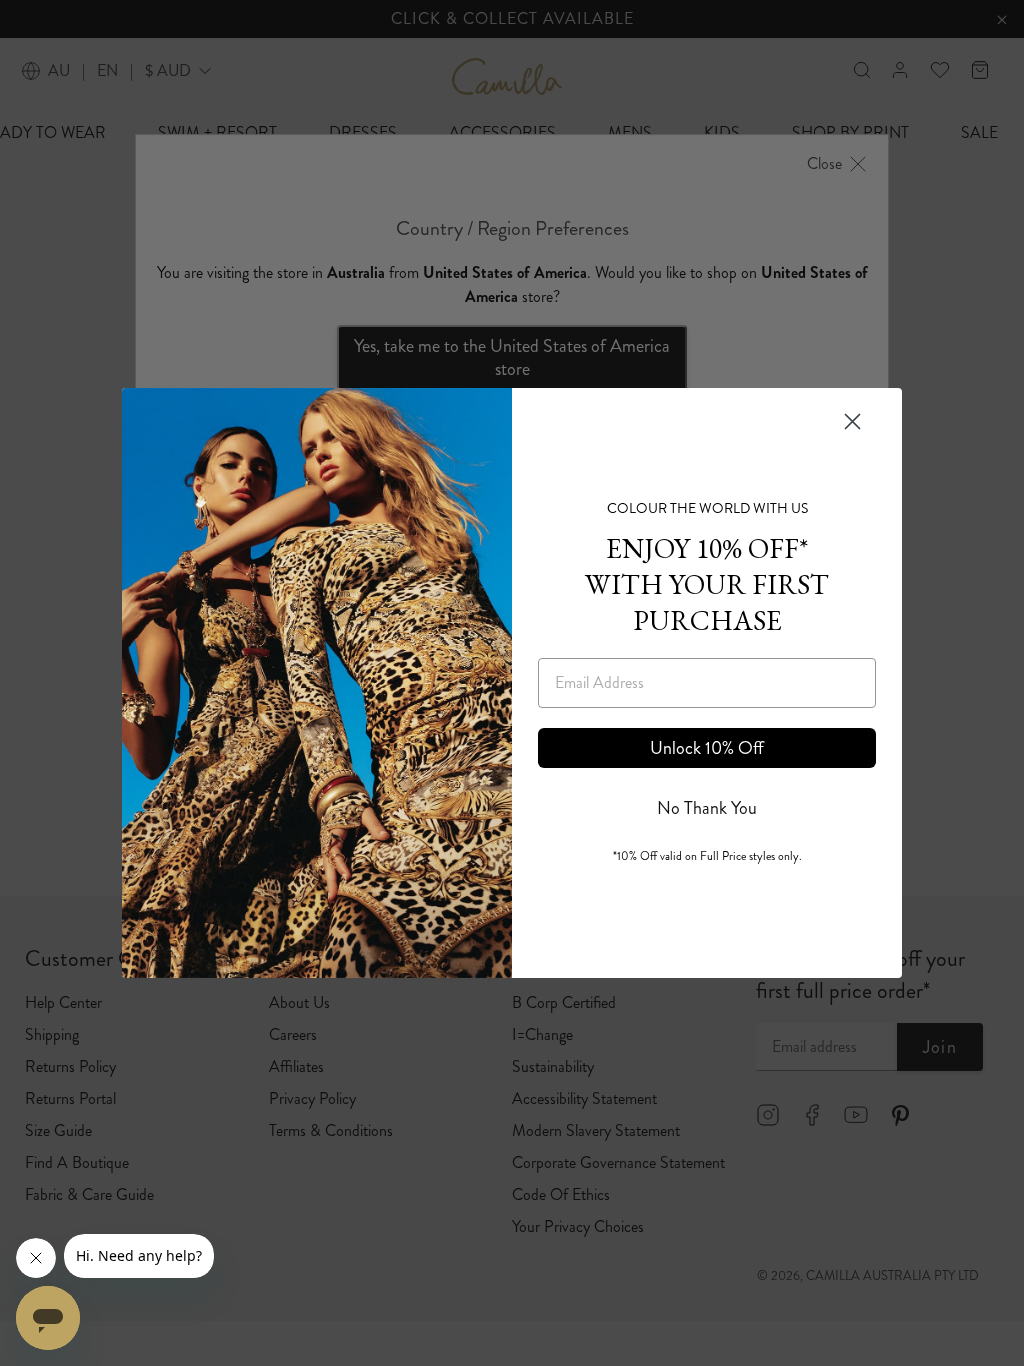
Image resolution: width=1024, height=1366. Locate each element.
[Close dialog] (852, 421)
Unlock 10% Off (707, 748)
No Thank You (707, 808)
